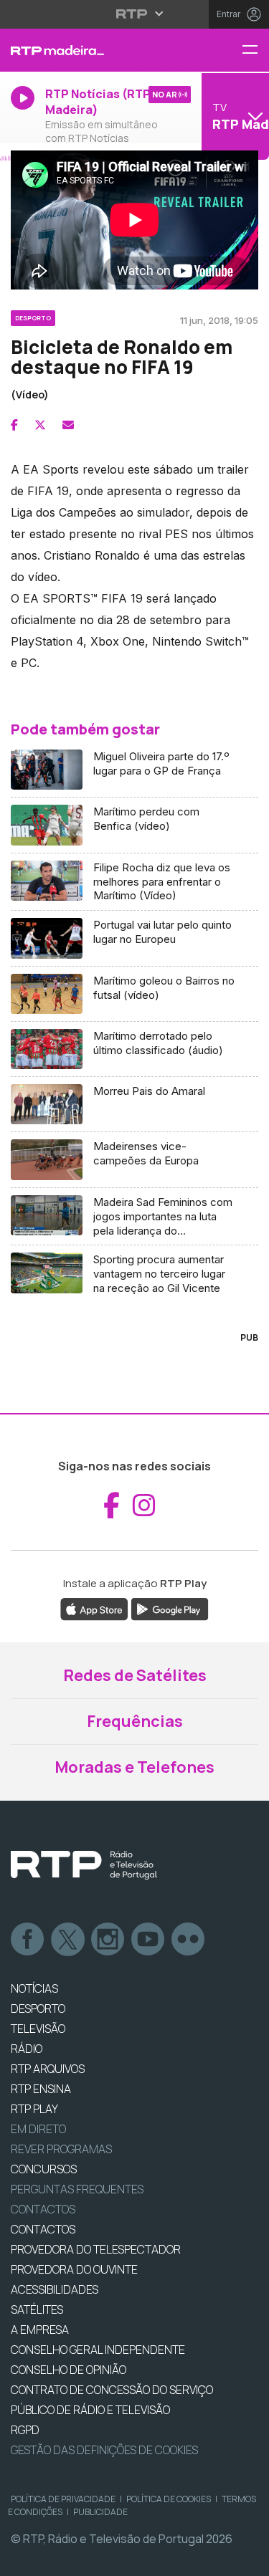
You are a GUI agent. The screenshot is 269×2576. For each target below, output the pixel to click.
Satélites (37, 2309)
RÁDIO (27, 2049)
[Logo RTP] (84, 1865)
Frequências (135, 1721)
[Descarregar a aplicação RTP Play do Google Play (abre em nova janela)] (170, 1608)
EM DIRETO (38, 2129)
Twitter (68, 1940)
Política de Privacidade (63, 2499)
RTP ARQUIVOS (48, 2069)
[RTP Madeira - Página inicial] (90, 50)
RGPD (25, 2430)
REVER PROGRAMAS (61, 2149)
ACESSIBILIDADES (55, 2289)
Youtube (148, 1940)
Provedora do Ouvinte (74, 2269)
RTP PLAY (34, 2109)
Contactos (43, 2209)
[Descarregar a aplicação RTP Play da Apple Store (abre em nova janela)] (94, 1608)
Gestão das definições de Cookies (104, 2450)
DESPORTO (38, 2008)
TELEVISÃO (38, 2029)
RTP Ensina (41, 2089)
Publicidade (100, 2512)
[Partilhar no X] (40, 425)
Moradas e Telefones (134, 1767)
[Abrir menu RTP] (134, 14)
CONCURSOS (44, 2169)
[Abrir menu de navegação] (255, 51)
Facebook (28, 1940)
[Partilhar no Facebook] (14, 425)
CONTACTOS (43, 2229)
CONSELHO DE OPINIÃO (69, 2370)
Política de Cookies (169, 2499)
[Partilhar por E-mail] (68, 425)
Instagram (108, 1940)
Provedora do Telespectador (96, 2249)
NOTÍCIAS (34, 1988)
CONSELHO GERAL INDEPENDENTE (98, 2350)
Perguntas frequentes (77, 2189)
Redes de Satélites (135, 1675)
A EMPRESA (40, 2330)
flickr (189, 1940)
